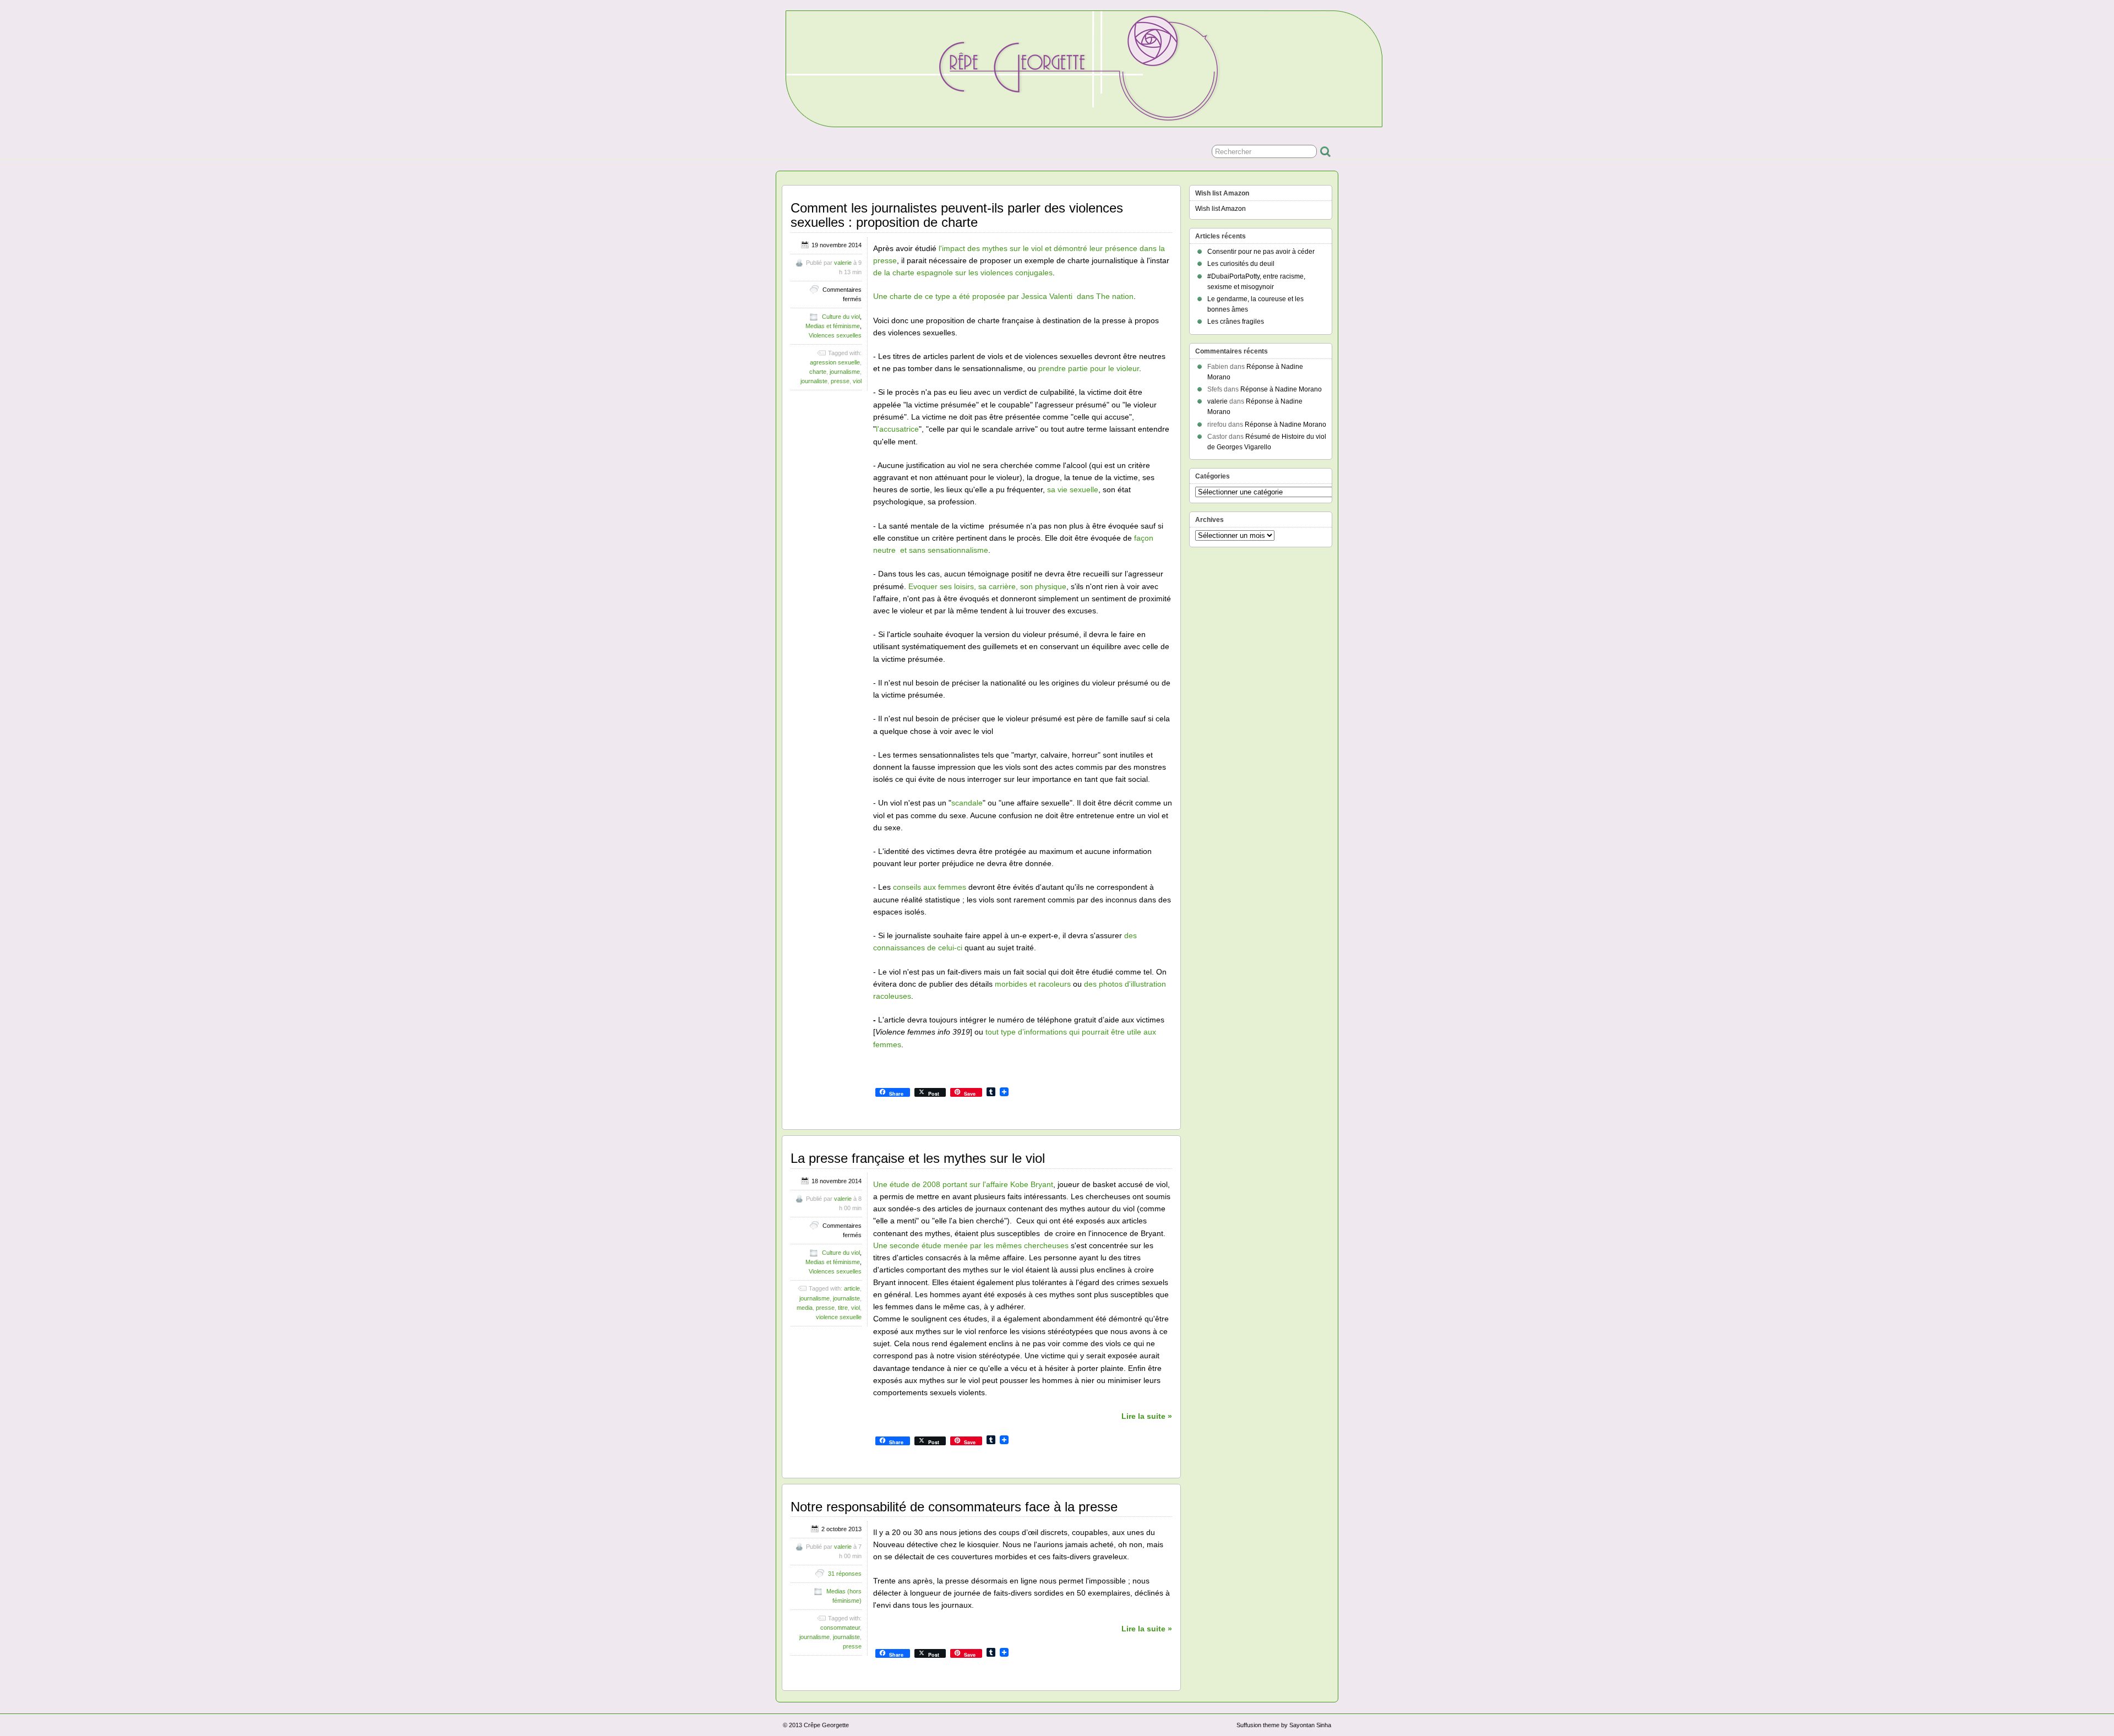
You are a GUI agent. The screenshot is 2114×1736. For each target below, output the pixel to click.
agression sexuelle (835, 362)
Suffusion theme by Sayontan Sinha (1284, 1725)
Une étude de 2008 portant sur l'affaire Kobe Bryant (963, 1184)
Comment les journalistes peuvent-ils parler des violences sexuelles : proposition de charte (957, 215)
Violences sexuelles (835, 335)
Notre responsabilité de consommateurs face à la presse (954, 1507)
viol (857, 381)
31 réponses (845, 1574)
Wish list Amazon (1221, 209)
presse (840, 381)
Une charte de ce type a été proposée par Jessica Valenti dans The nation (1003, 296)
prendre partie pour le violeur (1089, 368)
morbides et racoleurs (1033, 984)
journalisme (845, 372)
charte (818, 372)
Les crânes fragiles (1236, 322)
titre (843, 1308)
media (805, 1308)
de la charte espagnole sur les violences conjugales (963, 273)
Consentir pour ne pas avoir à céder (1261, 252)
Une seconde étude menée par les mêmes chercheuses (971, 1245)
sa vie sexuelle (1073, 489)
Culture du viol (841, 317)
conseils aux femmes (930, 887)
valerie (843, 263)
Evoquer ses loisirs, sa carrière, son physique (987, 586)
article (852, 1288)
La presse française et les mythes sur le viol (918, 1158)
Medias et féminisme (833, 326)
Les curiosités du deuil (1241, 264)
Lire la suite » (1147, 1416)
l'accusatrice (897, 429)
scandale (967, 803)
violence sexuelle (839, 1317)
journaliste (814, 381)
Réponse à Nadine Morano (1281, 389)
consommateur (840, 1628)
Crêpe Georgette (826, 1725)
